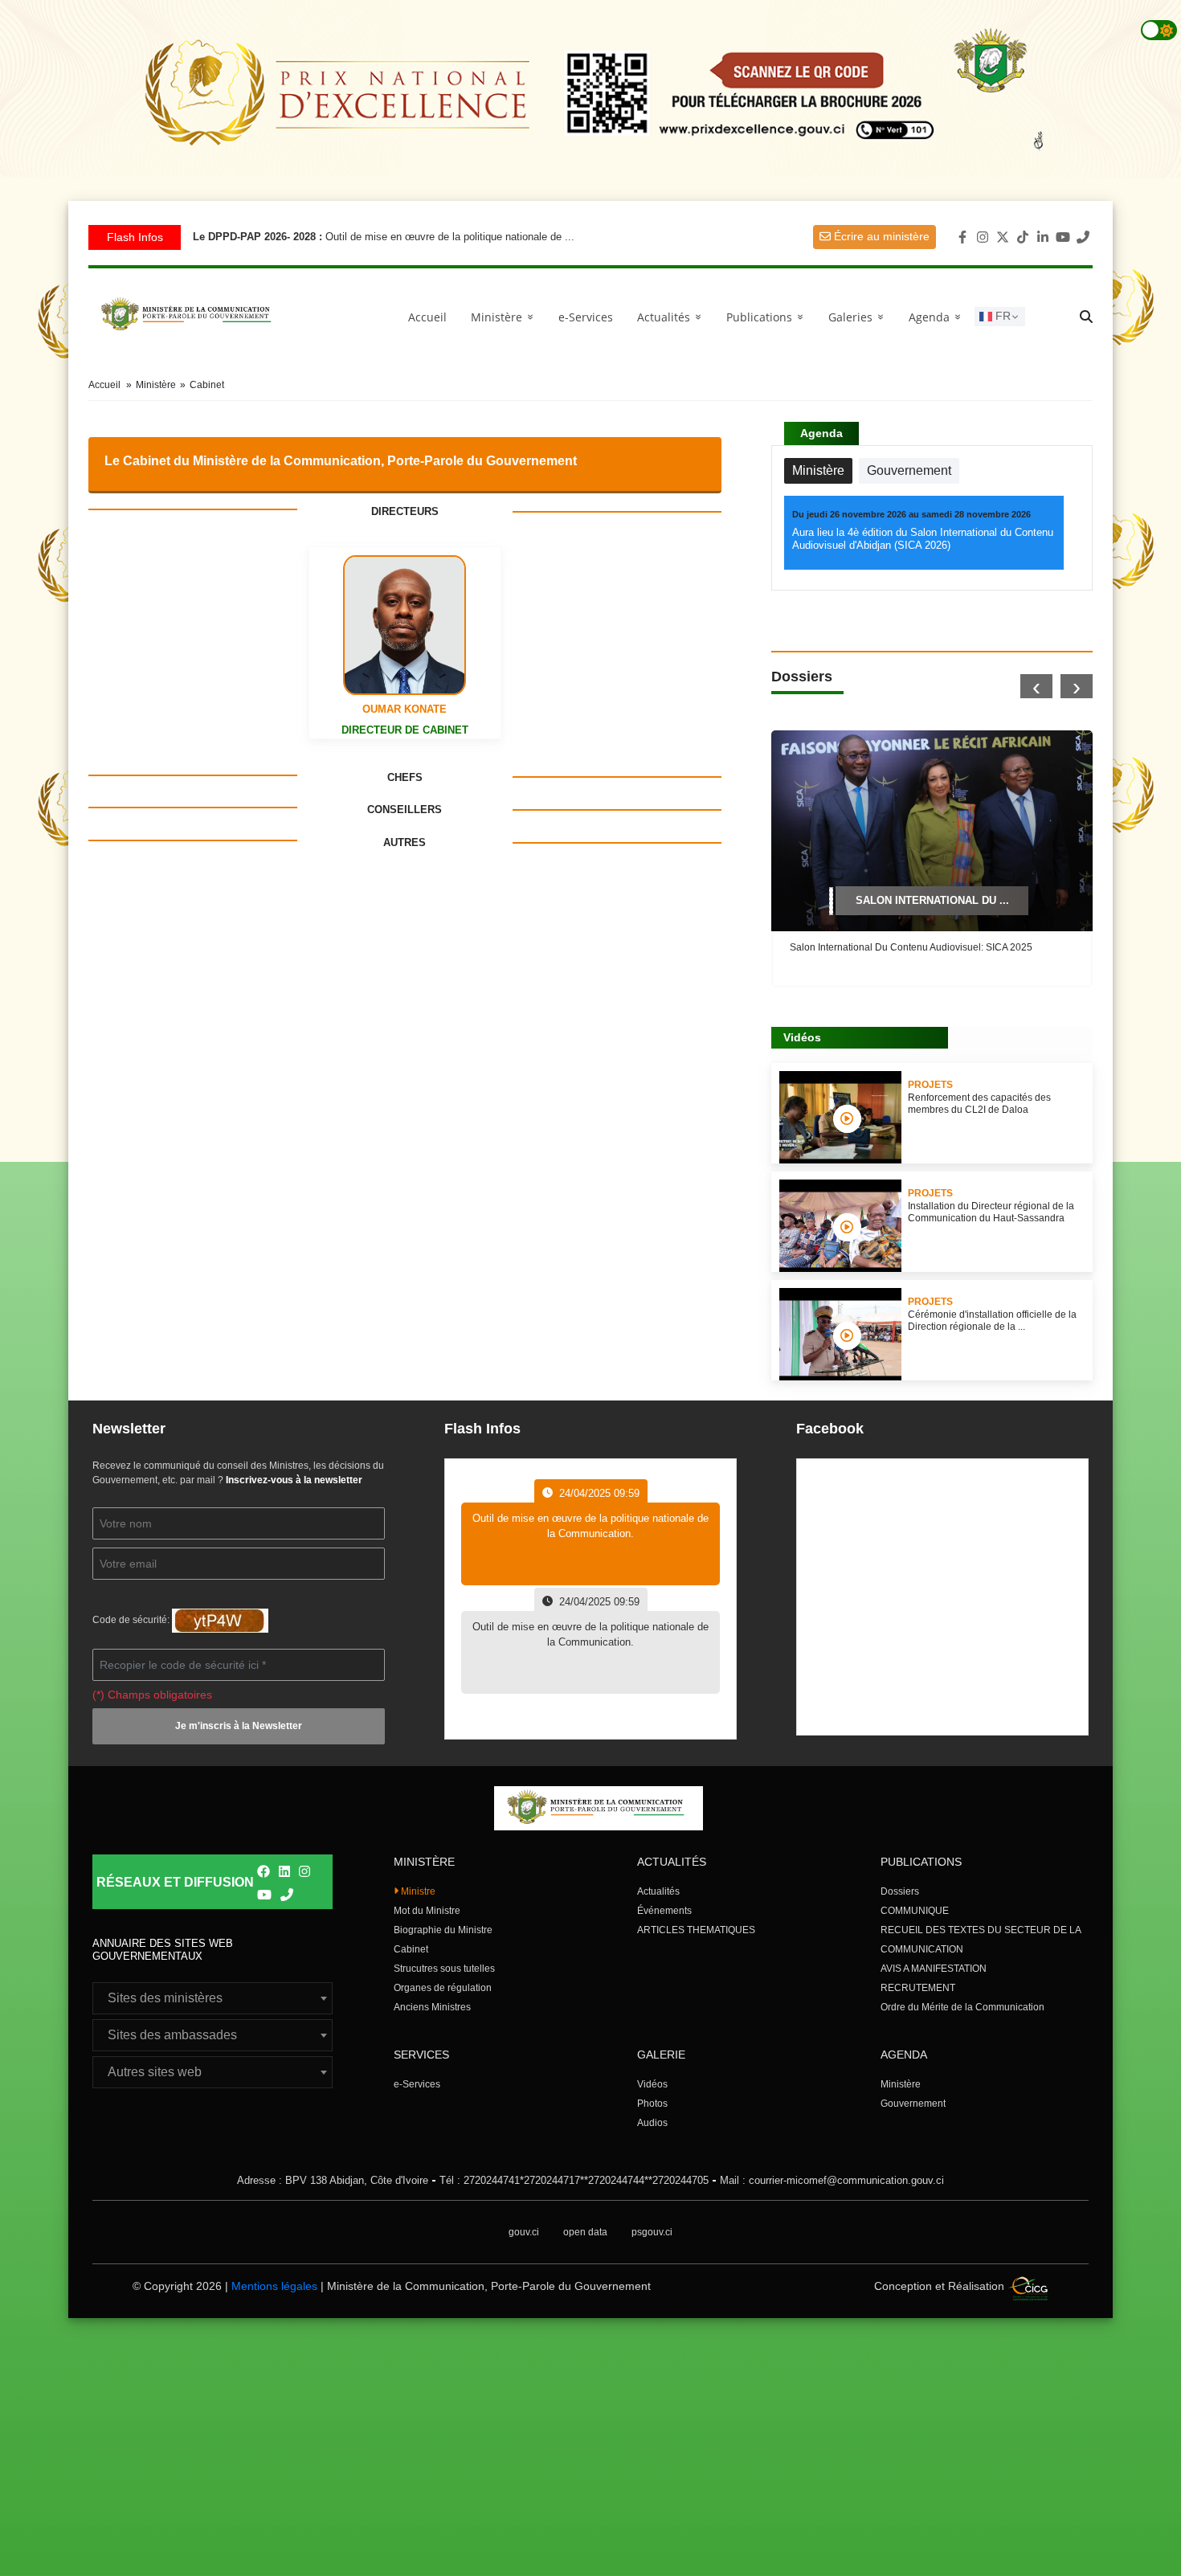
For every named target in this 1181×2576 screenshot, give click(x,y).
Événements (664, 1911)
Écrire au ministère (880, 236)
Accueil (427, 317)
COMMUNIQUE (915, 1911)
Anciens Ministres (432, 2007)
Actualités (672, 317)
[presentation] (1036, 686)
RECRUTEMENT (918, 1988)
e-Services (586, 317)
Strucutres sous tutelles (444, 1969)
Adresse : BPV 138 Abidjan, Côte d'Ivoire (333, 2180)
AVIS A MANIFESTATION (934, 1969)
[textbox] (212, 1998)
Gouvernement (913, 2104)
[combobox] (212, 1998)
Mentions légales (274, 2286)
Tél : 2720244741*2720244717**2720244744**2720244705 (574, 2180)
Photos (652, 2104)
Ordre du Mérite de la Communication (962, 2007)
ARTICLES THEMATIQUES (696, 1930)
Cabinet (411, 1949)
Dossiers (900, 1891)
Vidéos (652, 2084)
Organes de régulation (443, 1988)
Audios (652, 2123)
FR (1001, 316)
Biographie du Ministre (443, 1930)
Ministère (901, 2084)
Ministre (417, 1891)
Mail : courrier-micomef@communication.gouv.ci (832, 2180)
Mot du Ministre (427, 1911)
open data (585, 2232)
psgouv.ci (652, 2232)
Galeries (859, 317)
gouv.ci (524, 2232)
